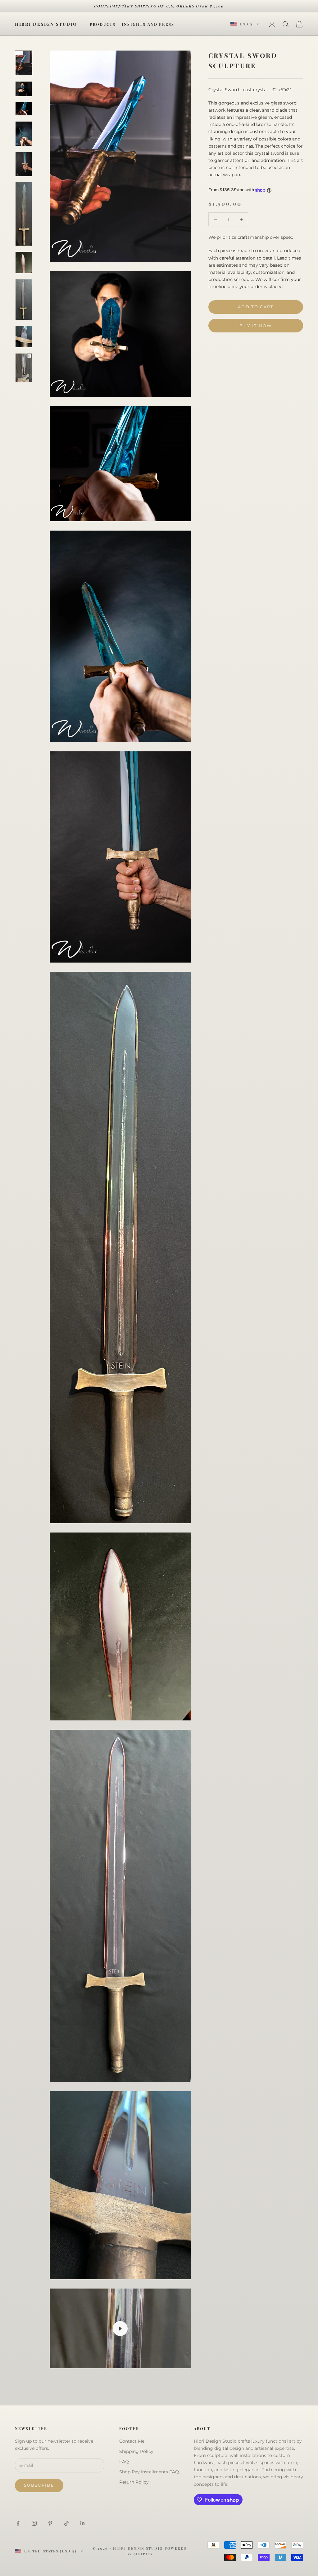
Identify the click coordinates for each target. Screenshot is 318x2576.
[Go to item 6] (24, 214)
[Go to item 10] (24, 368)
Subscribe (39, 2485)
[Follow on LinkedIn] (83, 2523)
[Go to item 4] (24, 134)
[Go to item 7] (24, 262)
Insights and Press (148, 24)
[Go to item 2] (24, 89)
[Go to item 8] (24, 300)
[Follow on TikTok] (66, 2523)
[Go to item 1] (24, 63)
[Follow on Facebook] (18, 2523)
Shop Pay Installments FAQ (149, 2472)
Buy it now (256, 326)
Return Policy (134, 2482)
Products (103, 24)
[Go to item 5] (24, 164)
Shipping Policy (136, 2451)
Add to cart (256, 307)
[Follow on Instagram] (34, 2523)
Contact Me (132, 2441)
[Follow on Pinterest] (50, 2523)
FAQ (124, 2462)
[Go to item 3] (24, 109)
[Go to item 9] (24, 337)
